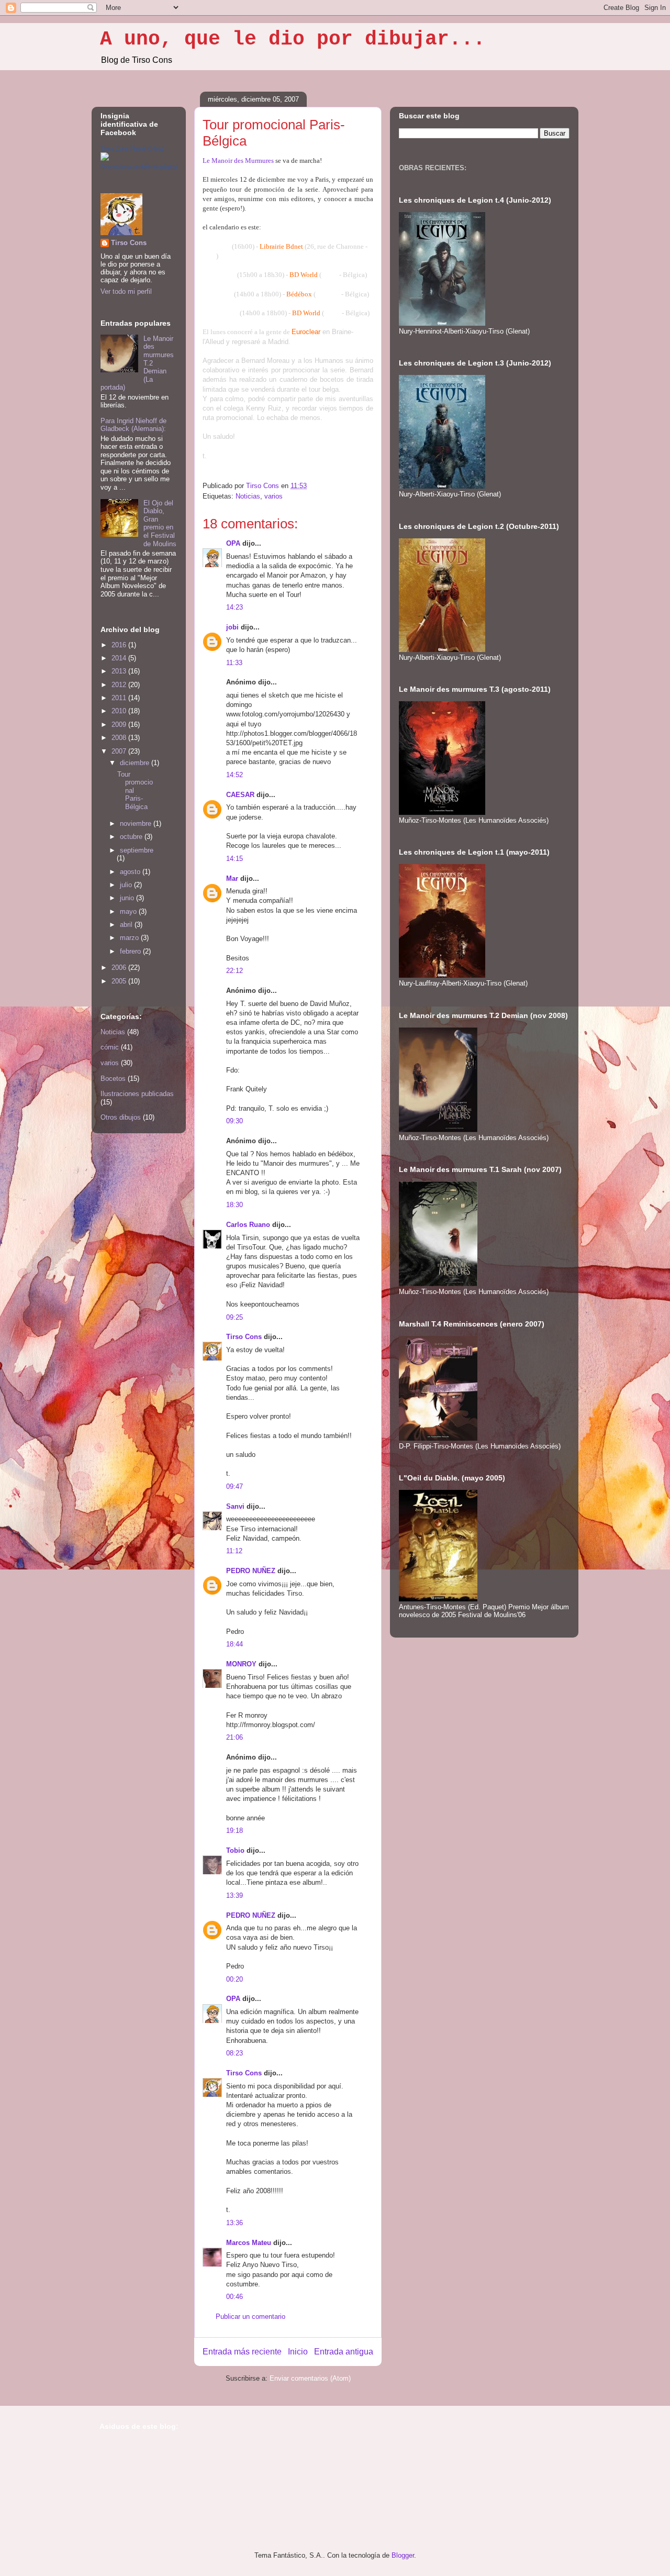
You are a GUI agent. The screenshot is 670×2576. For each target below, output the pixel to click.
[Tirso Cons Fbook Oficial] (105, 158)
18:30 (234, 1205)
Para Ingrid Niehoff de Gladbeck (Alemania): (133, 425)
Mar (232, 878)
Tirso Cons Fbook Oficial (132, 149)
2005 (120, 981)
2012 (120, 685)
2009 (120, 725)
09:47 (234, 1486)
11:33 (234, 663)
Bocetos (113, 1079)
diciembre (136, 763)
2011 (120, 698)
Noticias (248, 496)
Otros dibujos (121, 1117)
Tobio (235, 1850)
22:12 (234, 971)
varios (273, 496)
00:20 (234, 1979)
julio (127, 885)
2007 (120, 751)
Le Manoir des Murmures (238, 161)
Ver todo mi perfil (126, 291)
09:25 (234, 1317)
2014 (120, 658)
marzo (130, 938)
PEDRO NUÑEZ (251, 1571)
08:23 (234, 2053)
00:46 (234, 2297)
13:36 (234, 2223)
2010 (120, 711)
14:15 (234, 859)
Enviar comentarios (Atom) (310, 2378)
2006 (120, 968)
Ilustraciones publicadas (137, 1094)
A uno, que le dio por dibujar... (293, 39)
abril (127, 925)
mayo (129, 911)
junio (128, 898)
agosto (131, 872)
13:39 (234, 1895)
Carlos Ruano (248, 1225)
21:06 (234, 1737)
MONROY (241, 1664)
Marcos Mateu (249, 2243)
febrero (131, 951)
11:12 (234, 1551)
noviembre (137, 823)
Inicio (298, 2352)
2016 (120, 645)
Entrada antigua (344, 2352)
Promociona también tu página (139, 167)
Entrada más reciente (242, 2352)
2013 (120, 671)
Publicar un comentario (250, 2317)
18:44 (234, 1644)
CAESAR (240, 795)
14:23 (234, 607)
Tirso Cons (244, 1337)
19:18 (234, 1831)
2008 (120, 738)
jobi (232, 627)
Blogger (403, 2555)
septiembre (137, 850)
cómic (110, 1047)
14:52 (234, 775)
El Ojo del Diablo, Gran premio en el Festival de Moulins (160, 523)
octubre (132, 837)
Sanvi (235, 1506)
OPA (233, 543)
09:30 (234, 1121)
